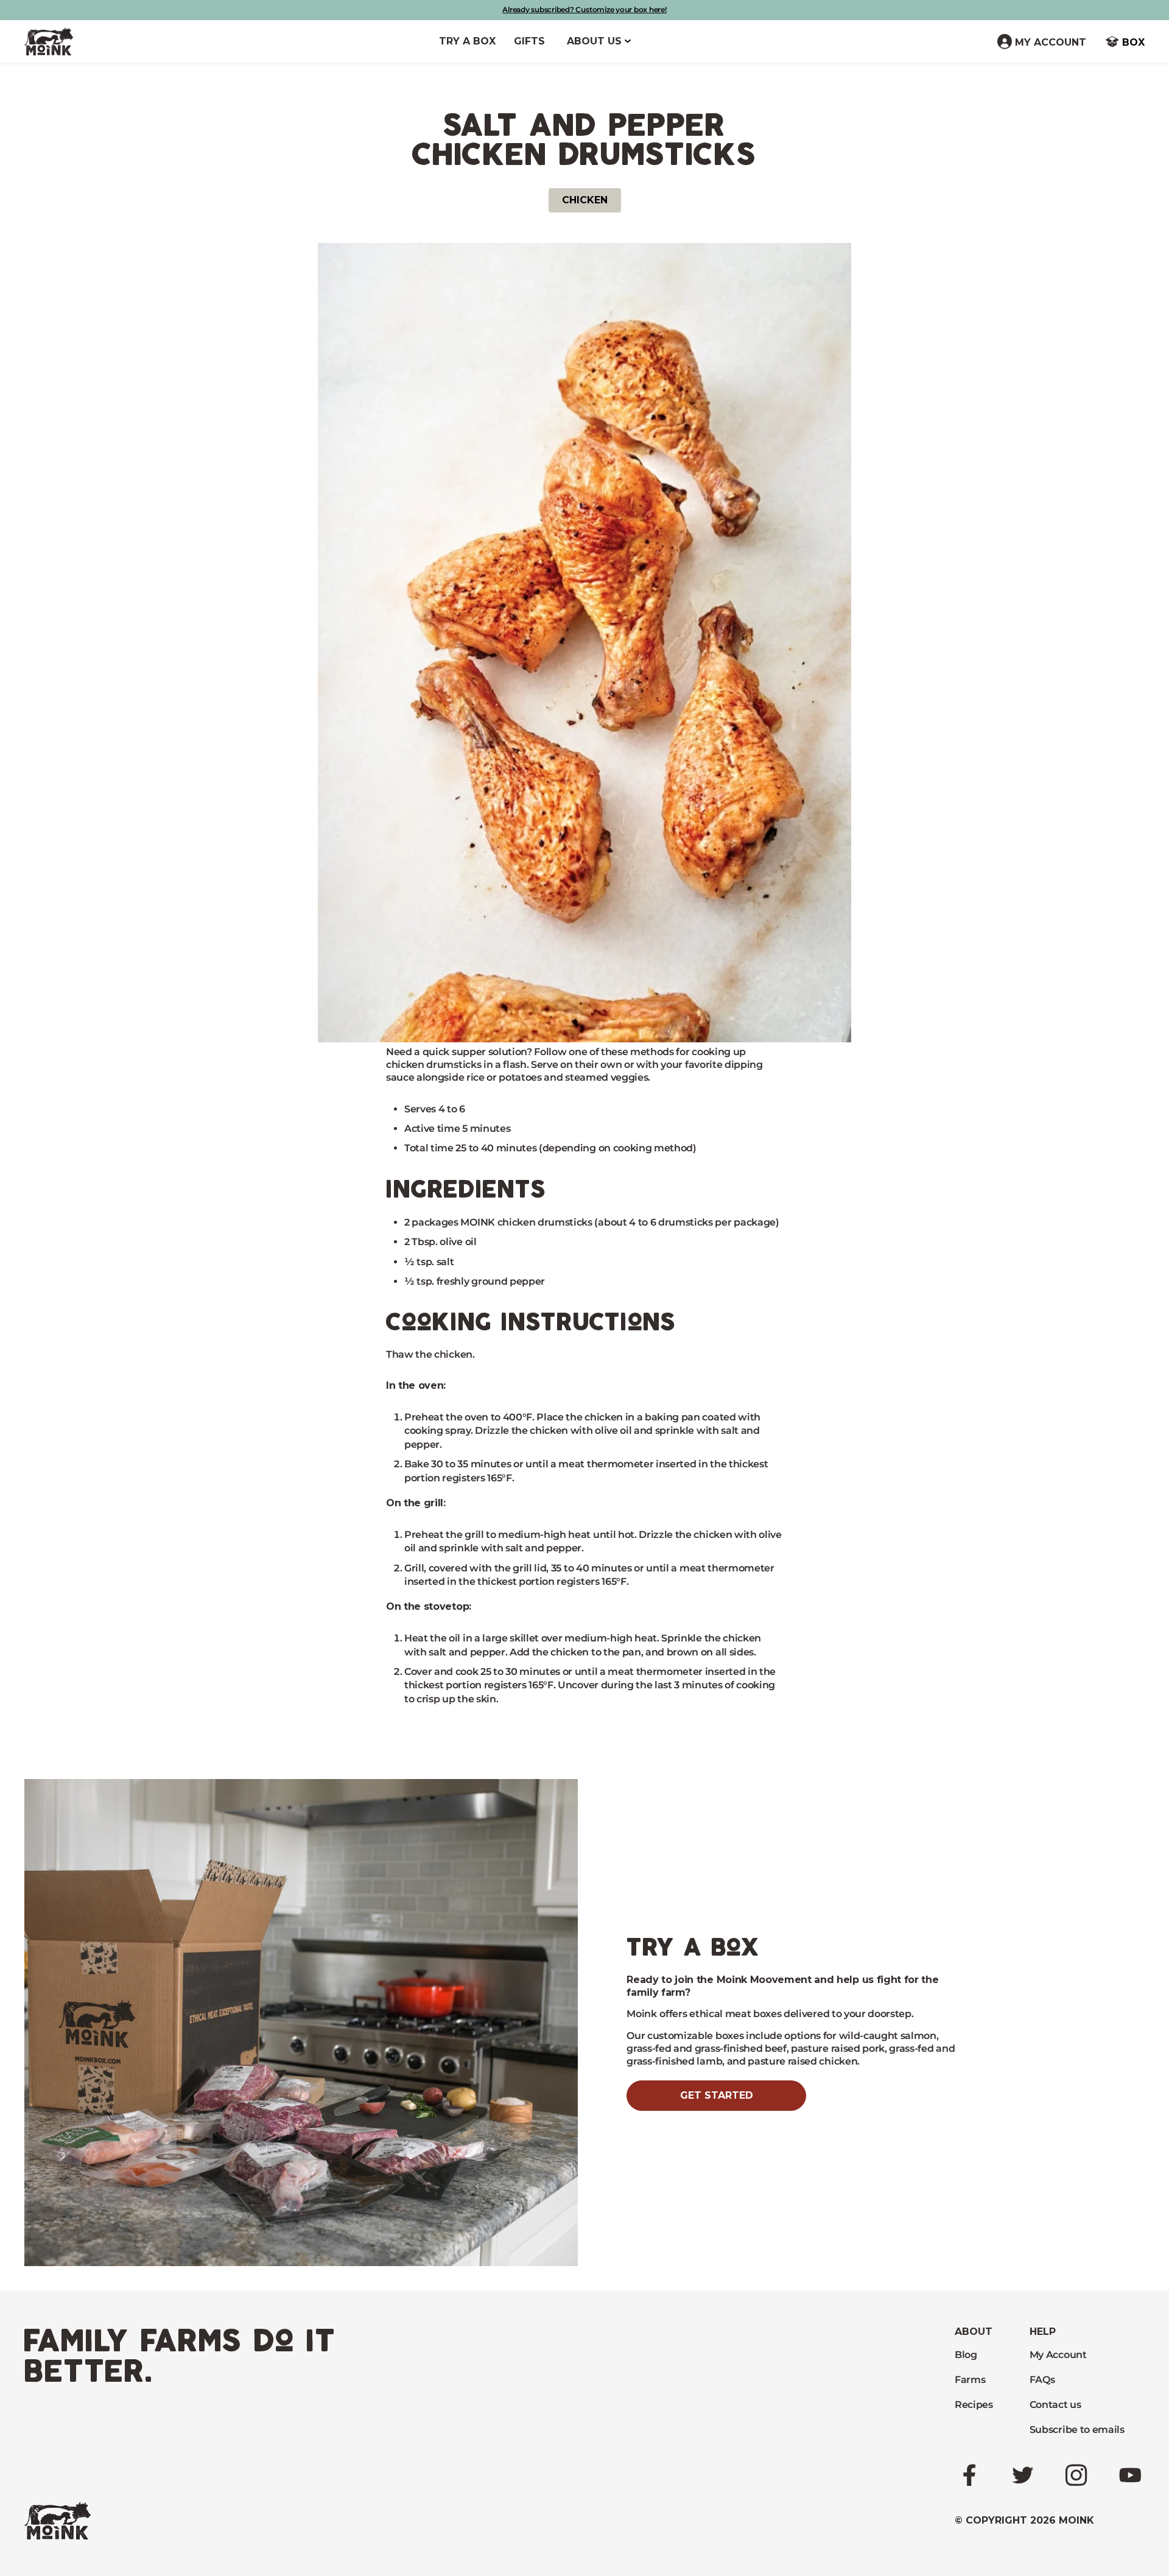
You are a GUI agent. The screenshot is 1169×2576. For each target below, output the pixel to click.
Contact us (1055, 2405)
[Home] (49, 41)
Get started (717, 2095)
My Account (1058, 2355)
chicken (585, 200)
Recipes (974, 2405)
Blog (966, 2355)
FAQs (1042, 2380)
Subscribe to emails (1077, 2430)
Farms (970, 2380)
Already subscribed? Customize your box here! (584, 9)
